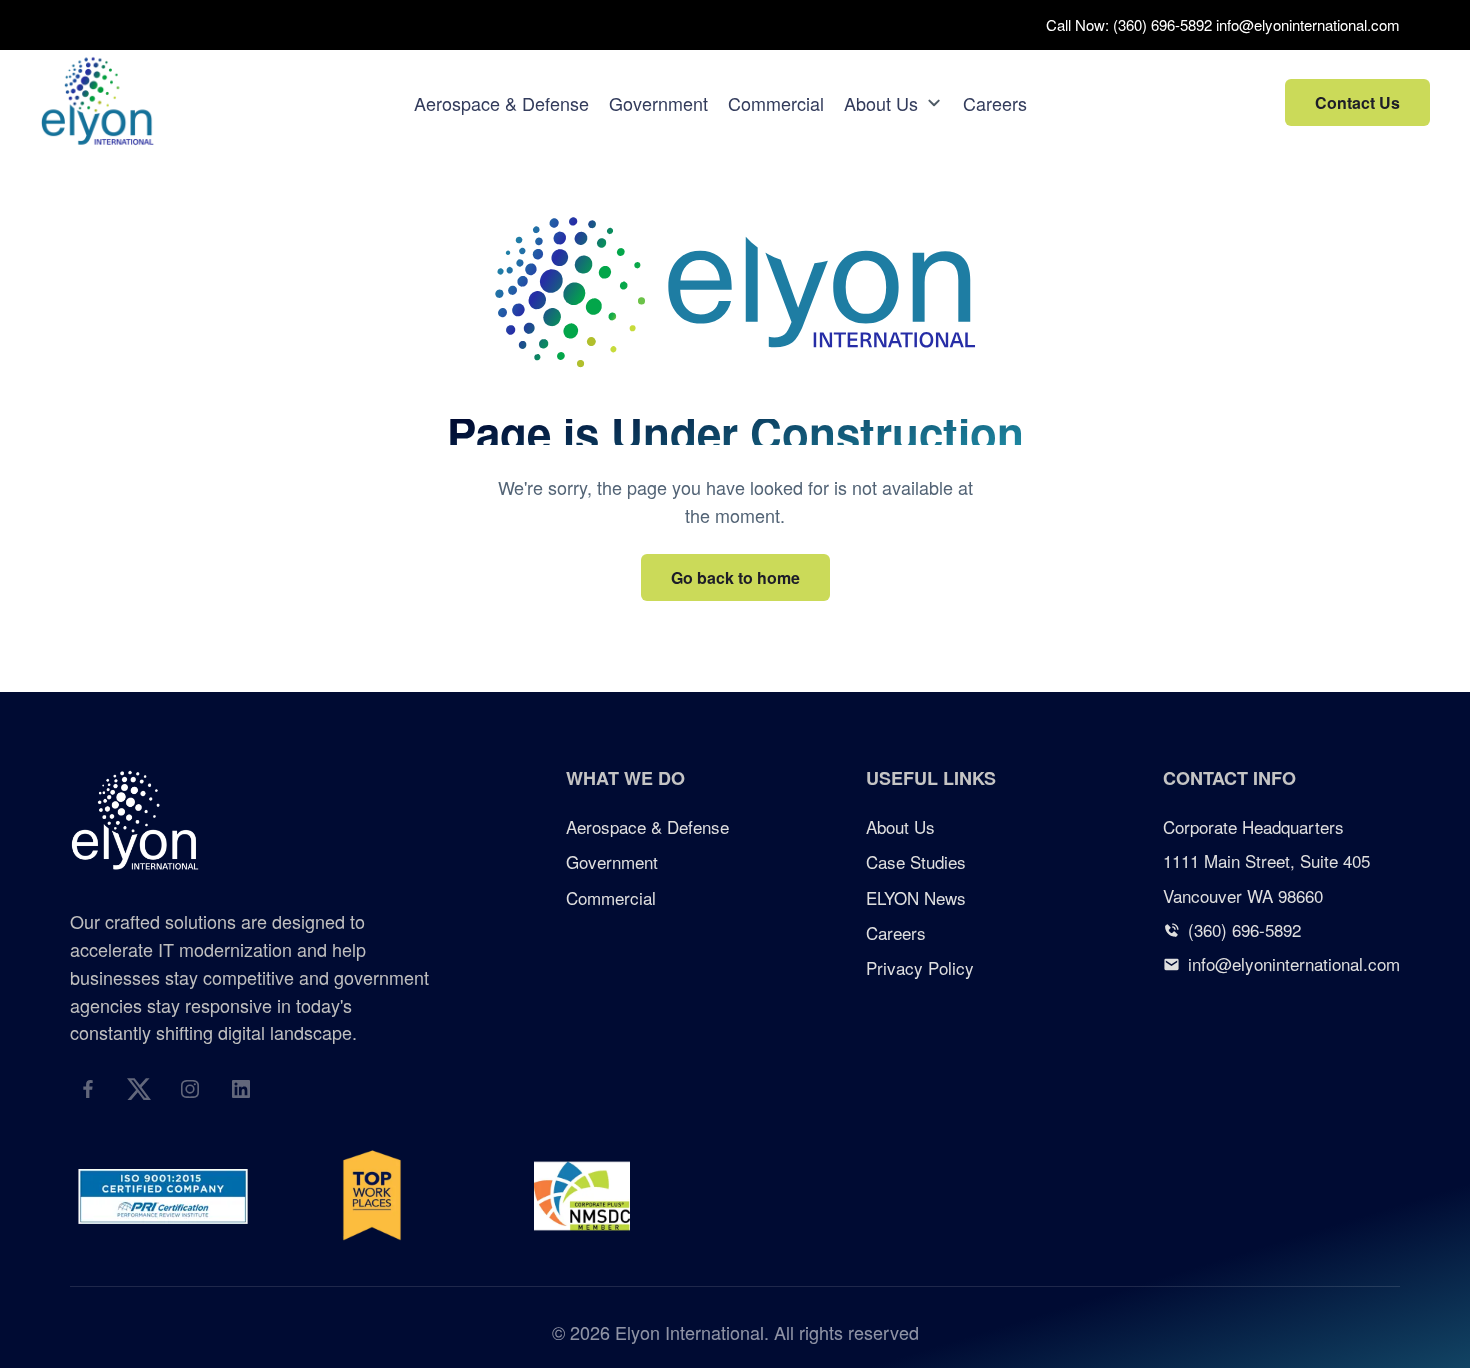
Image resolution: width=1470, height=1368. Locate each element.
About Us (881, 103)
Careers (995, 103)
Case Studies (916, 861)
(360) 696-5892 (1162, 24)
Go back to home (735, 577)
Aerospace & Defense (501, 103)
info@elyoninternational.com (1308, 24)
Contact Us (1357, 102)
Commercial (776, 103)
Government (658, 103)
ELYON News (916, 897)
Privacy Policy (920, 967)
